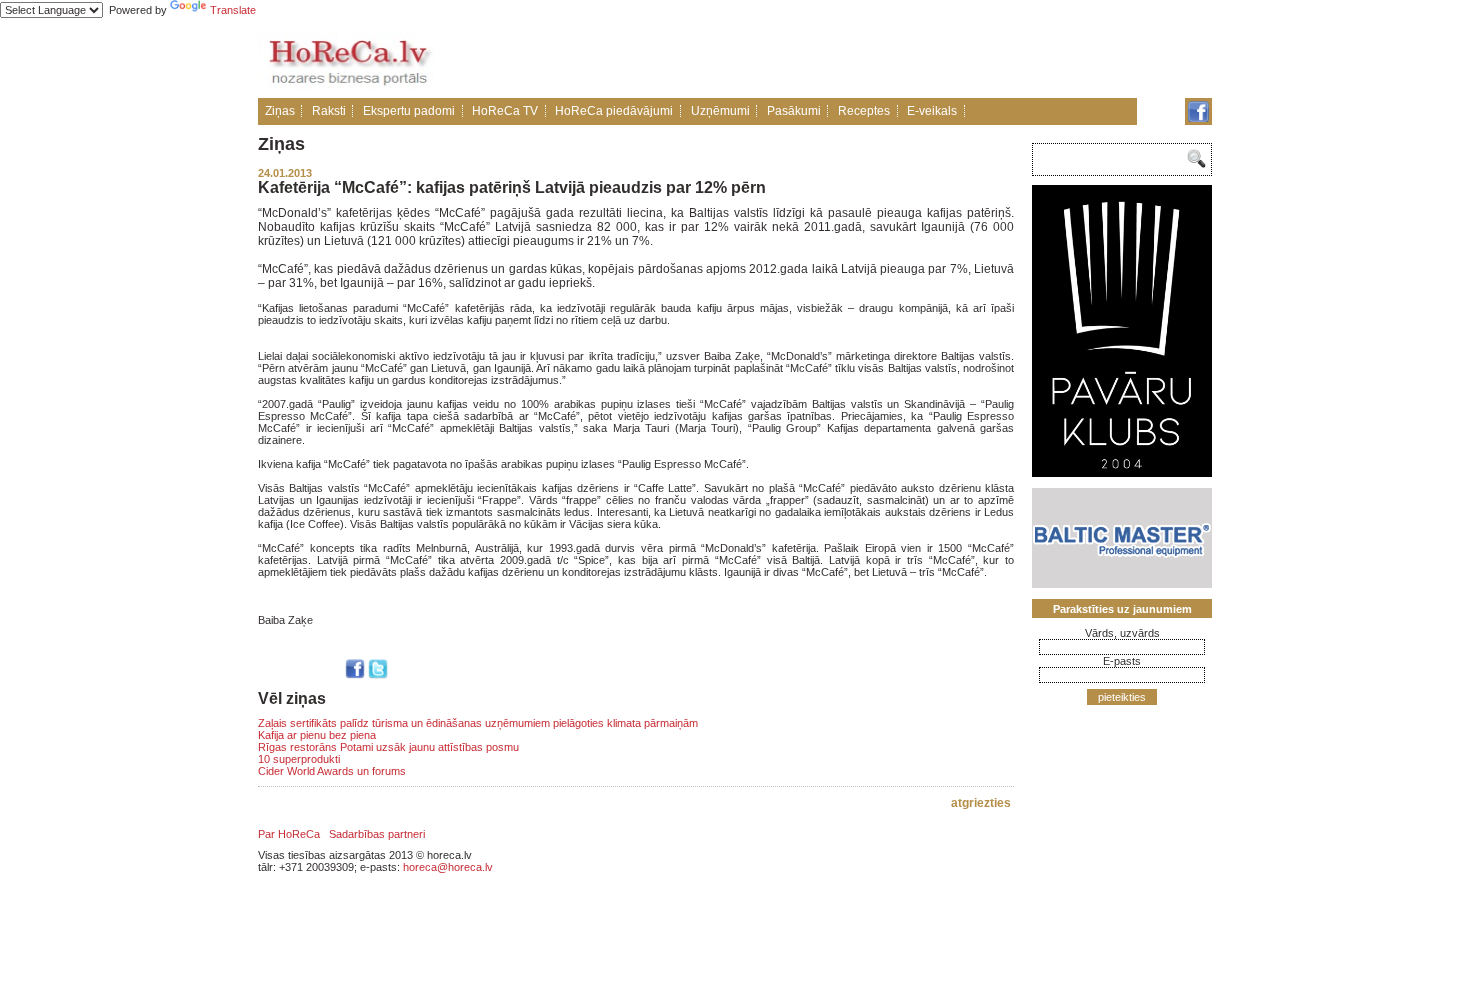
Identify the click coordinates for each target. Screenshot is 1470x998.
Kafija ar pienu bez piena (317, 735)
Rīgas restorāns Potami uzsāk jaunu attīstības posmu (388, 747)
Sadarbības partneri (377, 834)
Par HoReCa (289, 834)
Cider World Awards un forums (332, 771)
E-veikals (932, 111)
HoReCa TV (505, 111)
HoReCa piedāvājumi (614, 111)
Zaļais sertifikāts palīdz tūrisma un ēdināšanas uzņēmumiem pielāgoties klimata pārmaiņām (478, 723)
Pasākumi (794, 111)
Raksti (329, 111)
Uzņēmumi (720, 111)
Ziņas (280, 111)
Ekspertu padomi (409, 111)
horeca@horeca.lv (448, 867)
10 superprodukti (299, 759)
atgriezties (981, 803)
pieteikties (1122, 697)
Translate (233, 10)
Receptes (864, 111)
